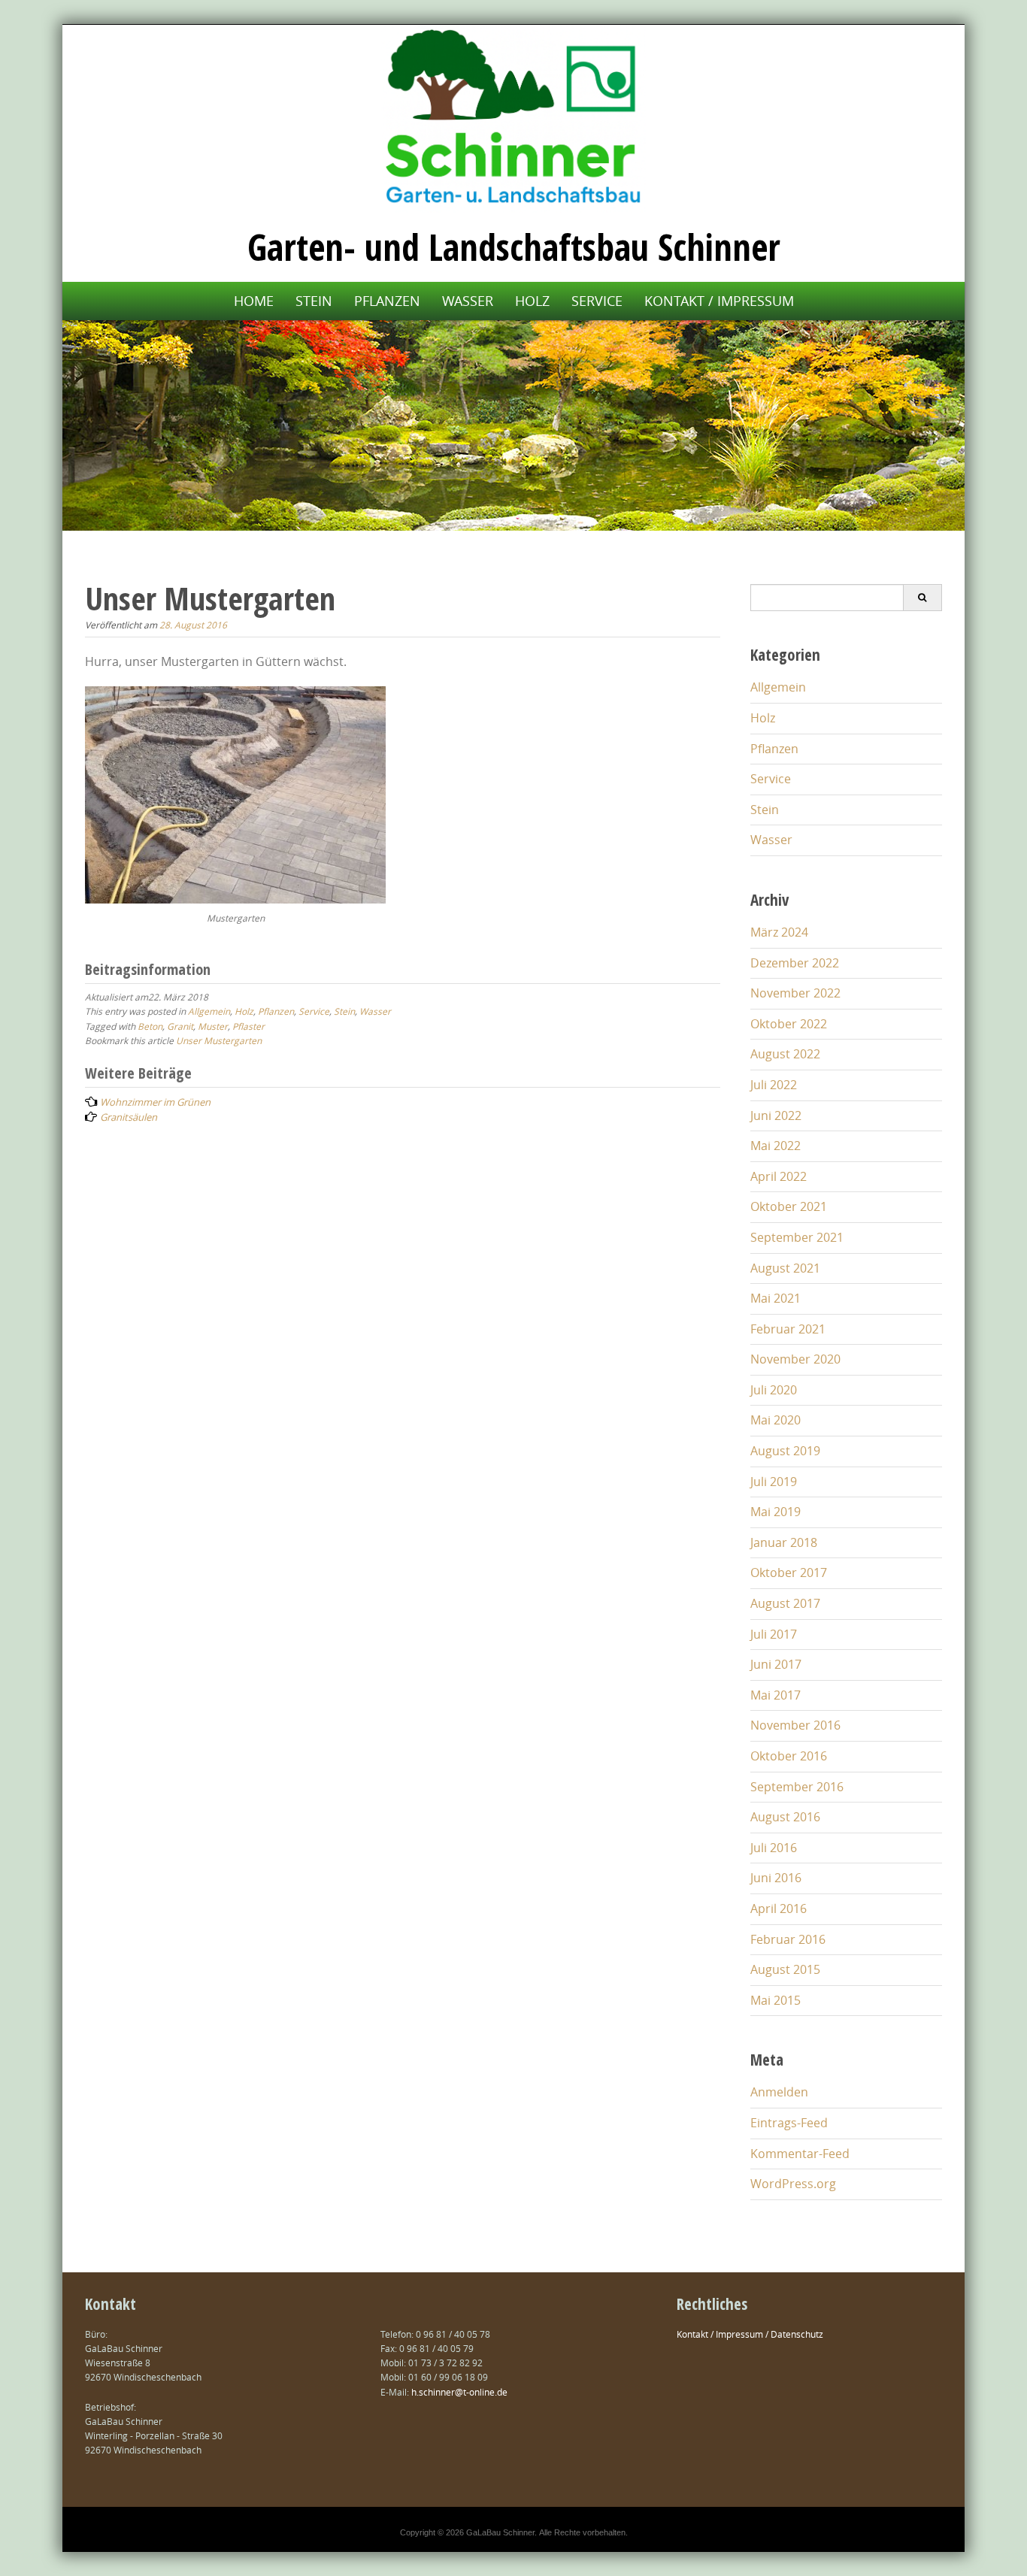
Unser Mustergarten (219, 1040)
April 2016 (779, 1909)
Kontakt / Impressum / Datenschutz (750, 2334)
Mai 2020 (776, 1420)
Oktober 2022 (789, 1024)
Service (597, 301)
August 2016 (785, 1817)
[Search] (922, 598)
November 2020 (795, 1359)
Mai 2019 (776, 1512)
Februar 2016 (788, 1939)
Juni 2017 (776, 1664)
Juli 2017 (774, 1634)
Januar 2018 (784, 1542)
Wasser (468, 301)
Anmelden (779, 2092)
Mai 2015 (776, 2000)
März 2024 (779, 932)
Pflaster (248, 1026)
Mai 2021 (776, 1298)
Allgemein (209, 1011)
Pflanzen (387, 301)
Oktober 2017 (789, 1573)
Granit (180, 1026)
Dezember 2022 (795, 963)
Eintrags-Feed (789, 2123)
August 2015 (785, 1969)
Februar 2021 (788, 1329)
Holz (532, 301)
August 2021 (785, 1268)
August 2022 (785, 1054)
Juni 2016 (776, 1878)
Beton (150, 1026)
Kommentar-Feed (800, 2154)
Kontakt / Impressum (719, 301)
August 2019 (785, 1451)
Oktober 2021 (789, 1206)
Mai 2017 (776, 1695)
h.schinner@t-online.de (459, 2392)
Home (254, 301)
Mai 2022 (776, 1146)
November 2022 (795, 993)
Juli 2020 (774, 1390)
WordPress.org (793, 2184)
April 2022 (779, 1176)
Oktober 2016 (789, 1756)
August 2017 (785, 1603)
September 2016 (797, 1787)
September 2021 (797, 1237)
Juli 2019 (774, 1482)
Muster (213, 1026)
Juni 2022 (776, 1115)
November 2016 (795, 1725)
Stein (314, 301)
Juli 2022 (774, 1085)
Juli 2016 (774, 1848)
